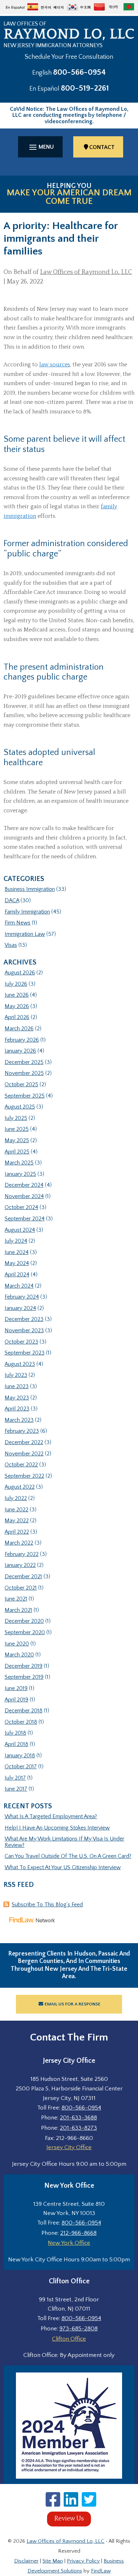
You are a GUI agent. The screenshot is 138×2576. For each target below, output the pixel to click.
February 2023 (22, 1431)
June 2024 (17, 1252)
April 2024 (17, 1275)
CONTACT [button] (102, 147)
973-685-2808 (79, 2329)
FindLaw (101, 2571)
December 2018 (24, 1711)
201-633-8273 (78, 2128)
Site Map (53, 2561)
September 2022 (24, 1476)
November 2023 (24, 1330)
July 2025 (16, 1118)
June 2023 (17, 1386)
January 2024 (20, 1308)
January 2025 (20, 1174)
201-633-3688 (78, 2118)
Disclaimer (26, 2561)
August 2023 (20, 1364)
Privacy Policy (83, 2561)
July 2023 (16, 1375)
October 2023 (21, 1342)
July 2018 (15, 1733)
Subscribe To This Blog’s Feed (47, 1905)
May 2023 (17, 1398)
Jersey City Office (69, 2147)
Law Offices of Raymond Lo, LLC (86, 272)
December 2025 (24, 1062)
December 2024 (24, 1185)
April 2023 (17, 1409)
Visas (11, 945)
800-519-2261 (85, 88)
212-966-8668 (78, 2233)
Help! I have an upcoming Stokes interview (57, 1828)
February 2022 (22, 1554)
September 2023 (25, 1353)
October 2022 (21, 1465)
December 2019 (24, 1666)
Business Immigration (30, 889)
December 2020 (24, 1621)
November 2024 (24, 1196)
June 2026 (17, 995)
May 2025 (17, 1140)
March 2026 (19, 1029)
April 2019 (16, 1700)
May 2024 (17, 1263)
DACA (12, 900)
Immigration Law (25, 934)
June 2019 (16, 1688)
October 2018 (21, 1722)
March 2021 (18, 1610)
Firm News (18, 923)
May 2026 (17, 1006)
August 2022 (20, 1487)
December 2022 (24, 1442)
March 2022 (19, 1543)
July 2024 (16, 1241)
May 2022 (17, 1521)
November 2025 (24, 1073)
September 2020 (25, 1632)
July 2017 (15, 1778)
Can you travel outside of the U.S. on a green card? (68, 1856)
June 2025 (17, 1129)
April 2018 (16, 1744)
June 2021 (16, 1599)
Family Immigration (27, 912)
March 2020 (19, 1655)
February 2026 (22, 1040)
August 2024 (20, 1230)
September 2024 (25, 1219)
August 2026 (20, 973)
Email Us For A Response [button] (73, 2004)
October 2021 (21, 1588)
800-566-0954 (79, 72)
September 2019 (24, 1677)
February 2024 (22, 1297)
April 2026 (17, 1017)
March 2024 (19, 1286)
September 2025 (25, 1096)
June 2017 (16, 1789)
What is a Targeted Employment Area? (51, 1816)
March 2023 (19, 1420)
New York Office (69, 2243)
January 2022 (20, 1565)
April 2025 (17, 1152)
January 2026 (20, 1051)
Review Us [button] (69, 2519)
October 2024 (21, 1207)
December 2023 (24, 1319)
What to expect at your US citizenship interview (63, 1867)
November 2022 (24, 1454)
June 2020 (17, 1644)
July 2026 (16, 984)
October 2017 (21, 1767)
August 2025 (20, 1107)
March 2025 (19, 1163)
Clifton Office (69, 2339)
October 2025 (21, 1084)
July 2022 (16, 1498)
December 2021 (23, 1576)
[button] (40, 147)
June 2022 (16, 1510)
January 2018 (20, 1756)
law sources (55, 365)
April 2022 (17, 1532)
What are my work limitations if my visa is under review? (64, 1842)
